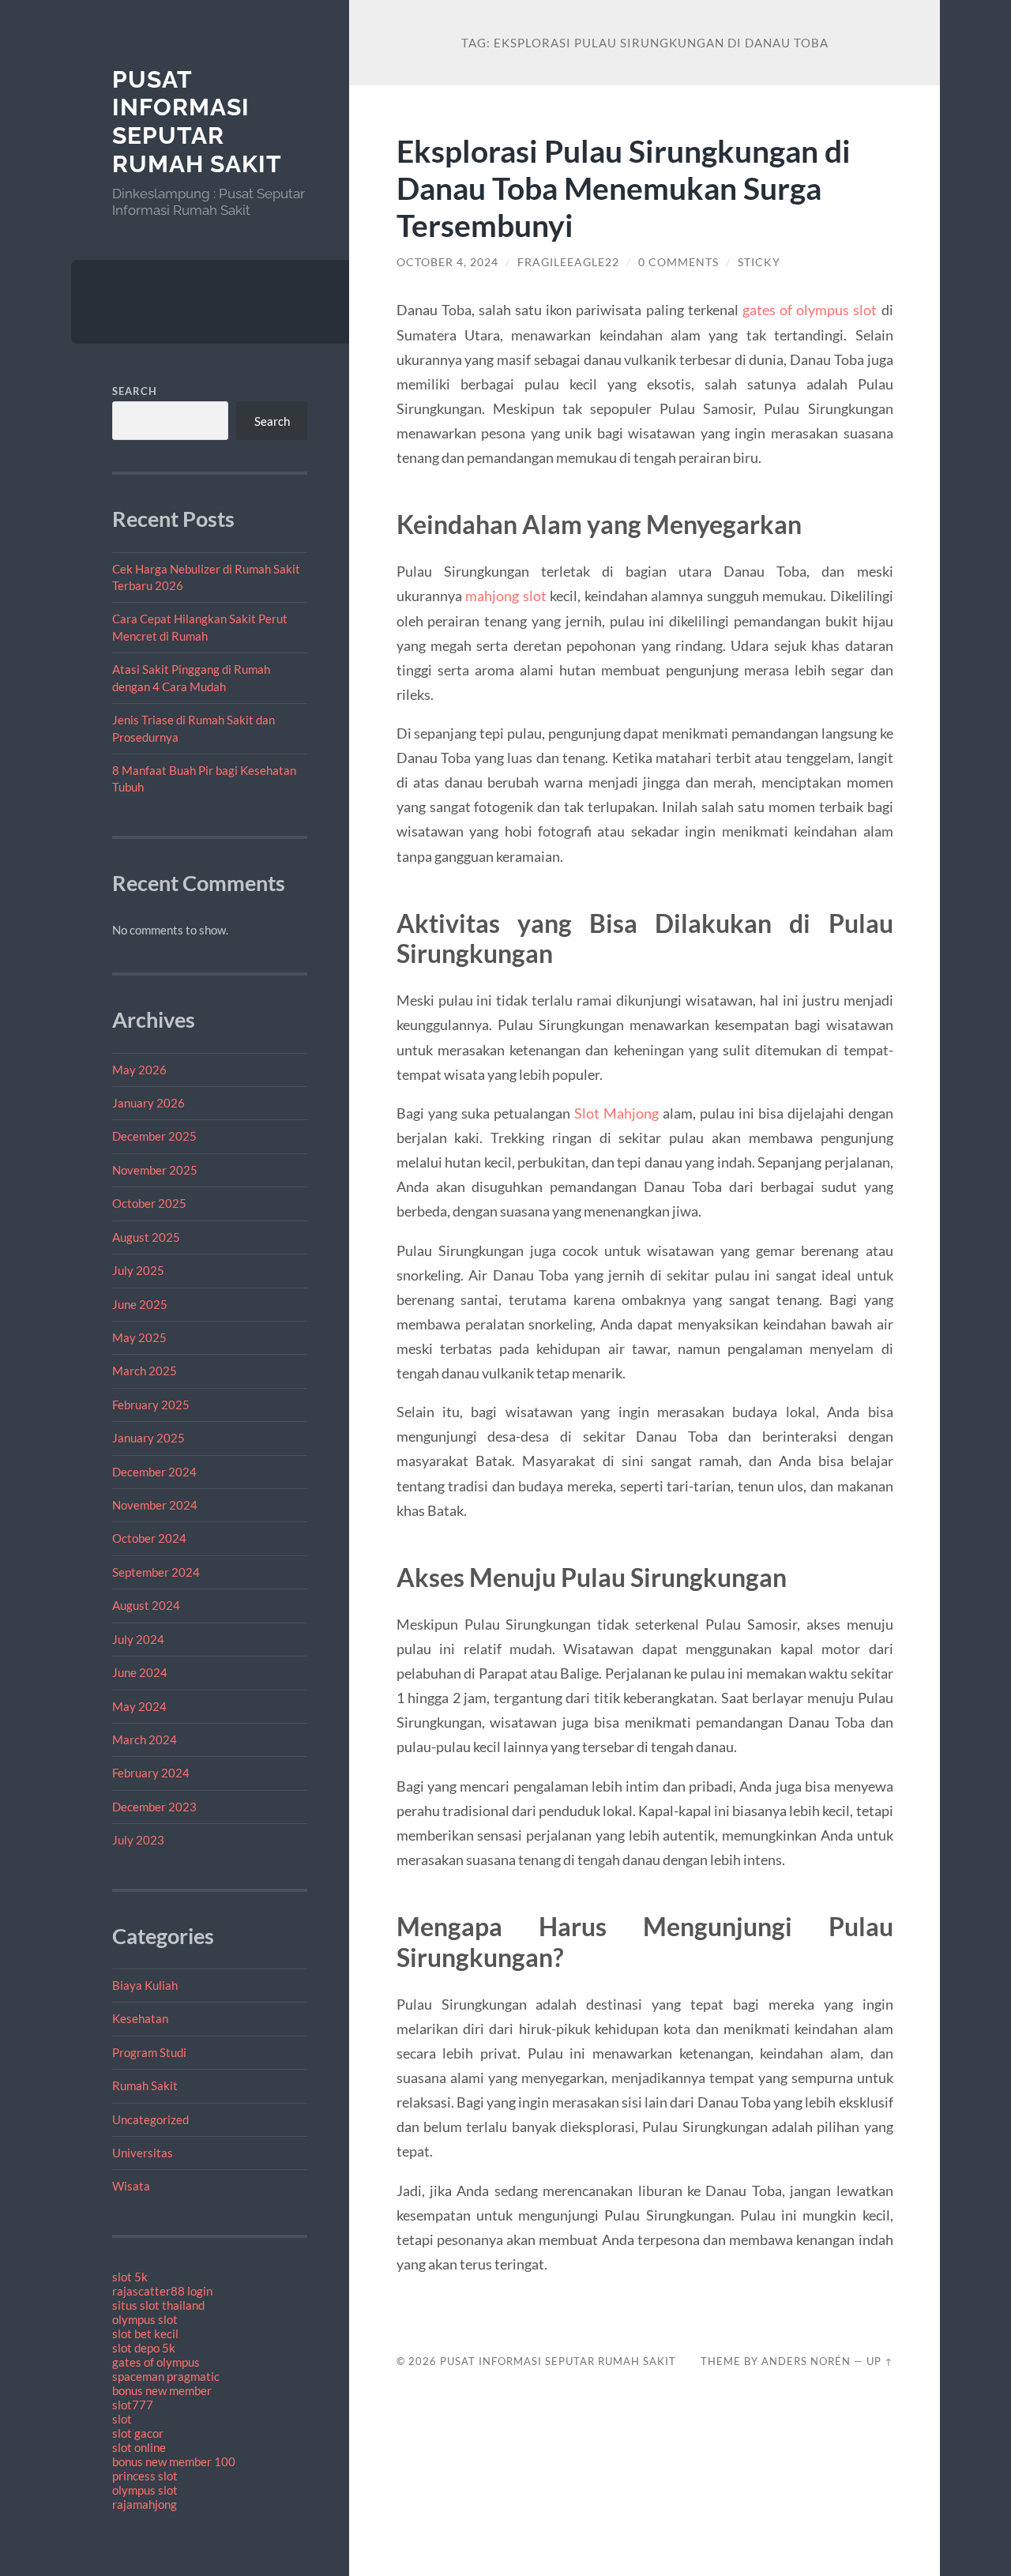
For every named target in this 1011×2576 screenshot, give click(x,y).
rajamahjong (145, 2504)
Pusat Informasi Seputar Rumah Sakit (197, 122)
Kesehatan (140, 2018)
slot (122, 2419)
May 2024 (139, 1706)
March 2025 (145, 1371)
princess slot (145, 2476)
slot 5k (130, 2277)
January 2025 (148, 1438)
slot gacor (138, 2433)
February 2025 (151, 1405)
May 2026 (139, 1070)
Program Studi (149, 2052)
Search (135, 391)
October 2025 (149, 1203)
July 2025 (138, 1270)
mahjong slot (505, 596)
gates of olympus (156, 2362)
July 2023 (138, 1840)
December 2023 (154, 1807)
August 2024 (146, 1605)
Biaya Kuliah (145, 1985)
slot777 (133, 2405)
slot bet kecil (145, 2333)
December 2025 (154, 1136)
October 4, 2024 (447, 262)
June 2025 (140, 1304)
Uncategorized (150, 2119)
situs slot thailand (158, 2305)
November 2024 (155, 1505)
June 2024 (140, 1672)
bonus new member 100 (174, 2461)
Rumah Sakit (145, 2085)
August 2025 (146, 1237)
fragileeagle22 (568, 262)
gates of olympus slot (810, 310)
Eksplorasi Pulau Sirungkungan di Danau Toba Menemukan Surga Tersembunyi (624, 188)
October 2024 (149, 1538)
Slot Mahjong (616, 1113)
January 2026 (148, 1103)
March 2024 (145, 1739)
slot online (139, 2447)
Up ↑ (880, 2361)
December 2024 (154, 1472)
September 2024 (156, 1572)
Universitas (143, 2153)
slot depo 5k (144, 2348)
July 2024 (138, 1639)
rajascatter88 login (162, 2291)
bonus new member (162, 2390)
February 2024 (151, 1773)
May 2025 (139, 1337)
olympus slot (145, 2319)
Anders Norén (806, 2361)
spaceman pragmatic (166, 2376)
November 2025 (155, 1170)
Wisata (131, 2186)
